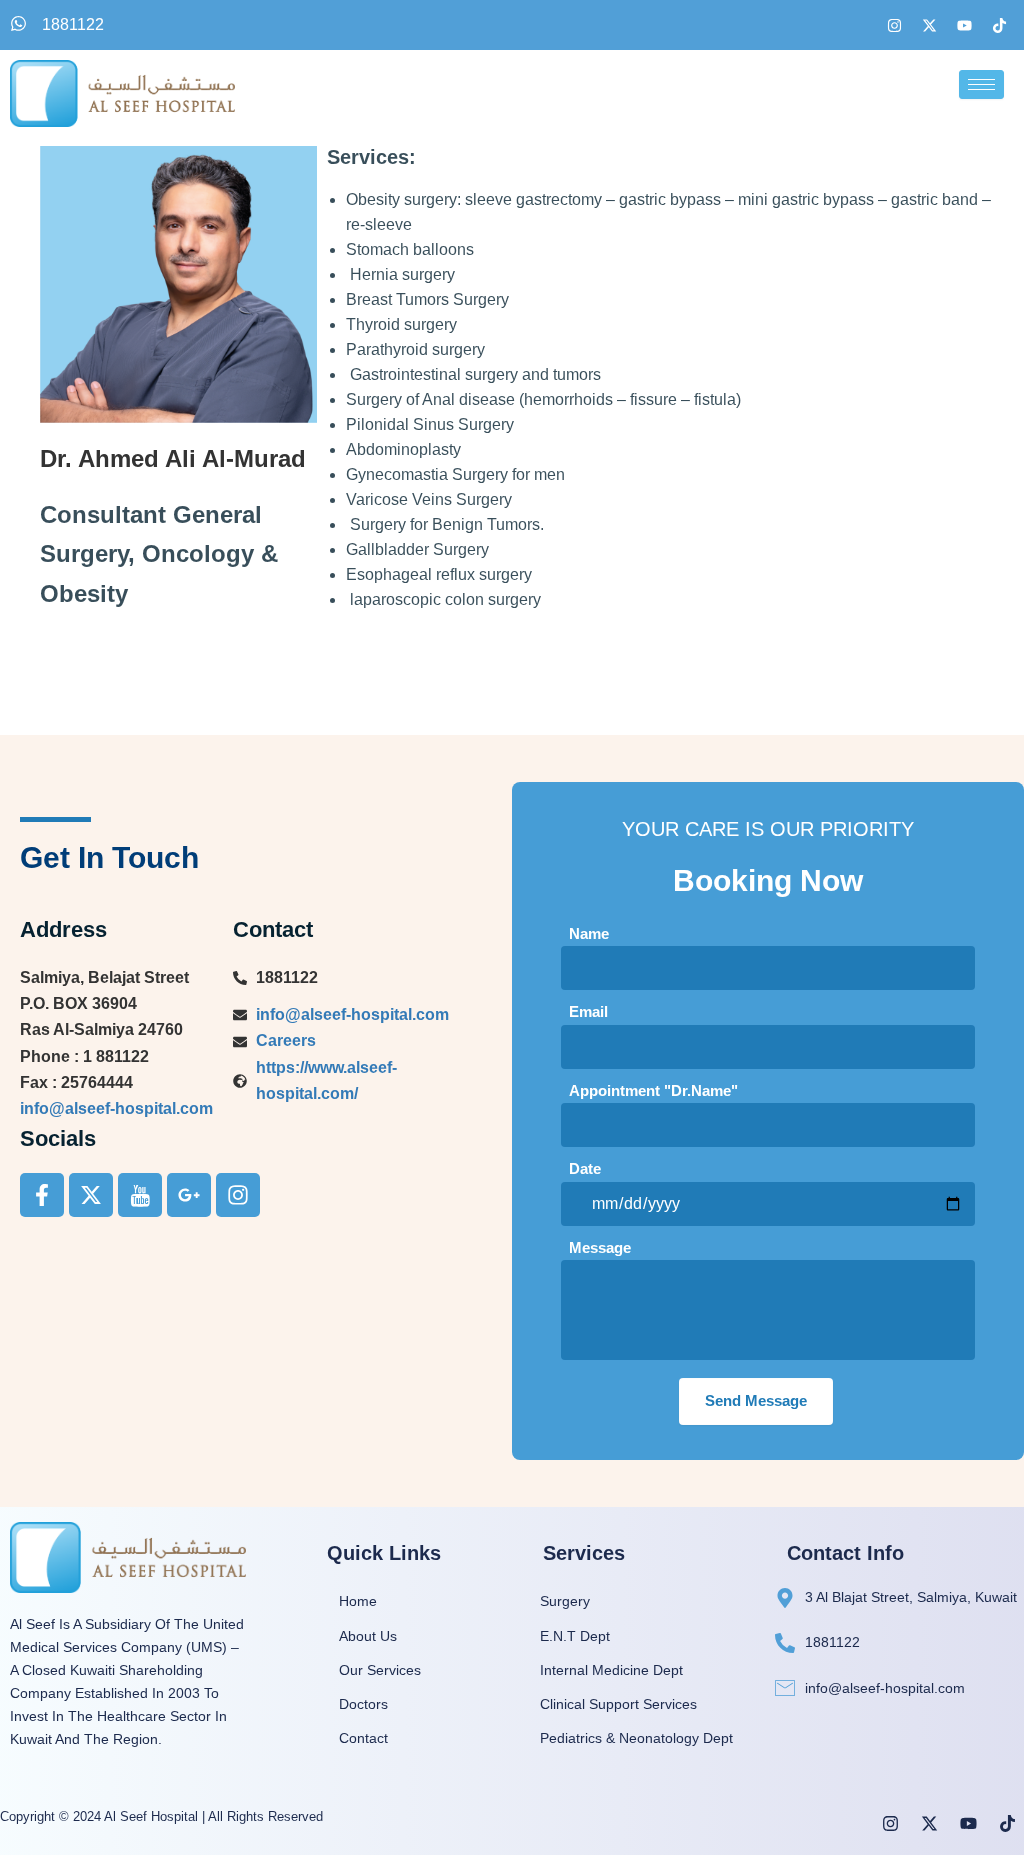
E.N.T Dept (575, 1636)
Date (585, 1168)
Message (600, 1247)
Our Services (380, 1670)
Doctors (363, 1704)
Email (588, 1011)
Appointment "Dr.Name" (653, 1090)
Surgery (565, 1601)
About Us (368, 1636)
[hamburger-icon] (981, 84)
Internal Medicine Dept (611, 1670)
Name (589, 933)
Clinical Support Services (618, 1704)
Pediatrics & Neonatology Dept (636, 1738)
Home (358, 1601)
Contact (363, 1738)
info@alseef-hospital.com (116, 1108)
